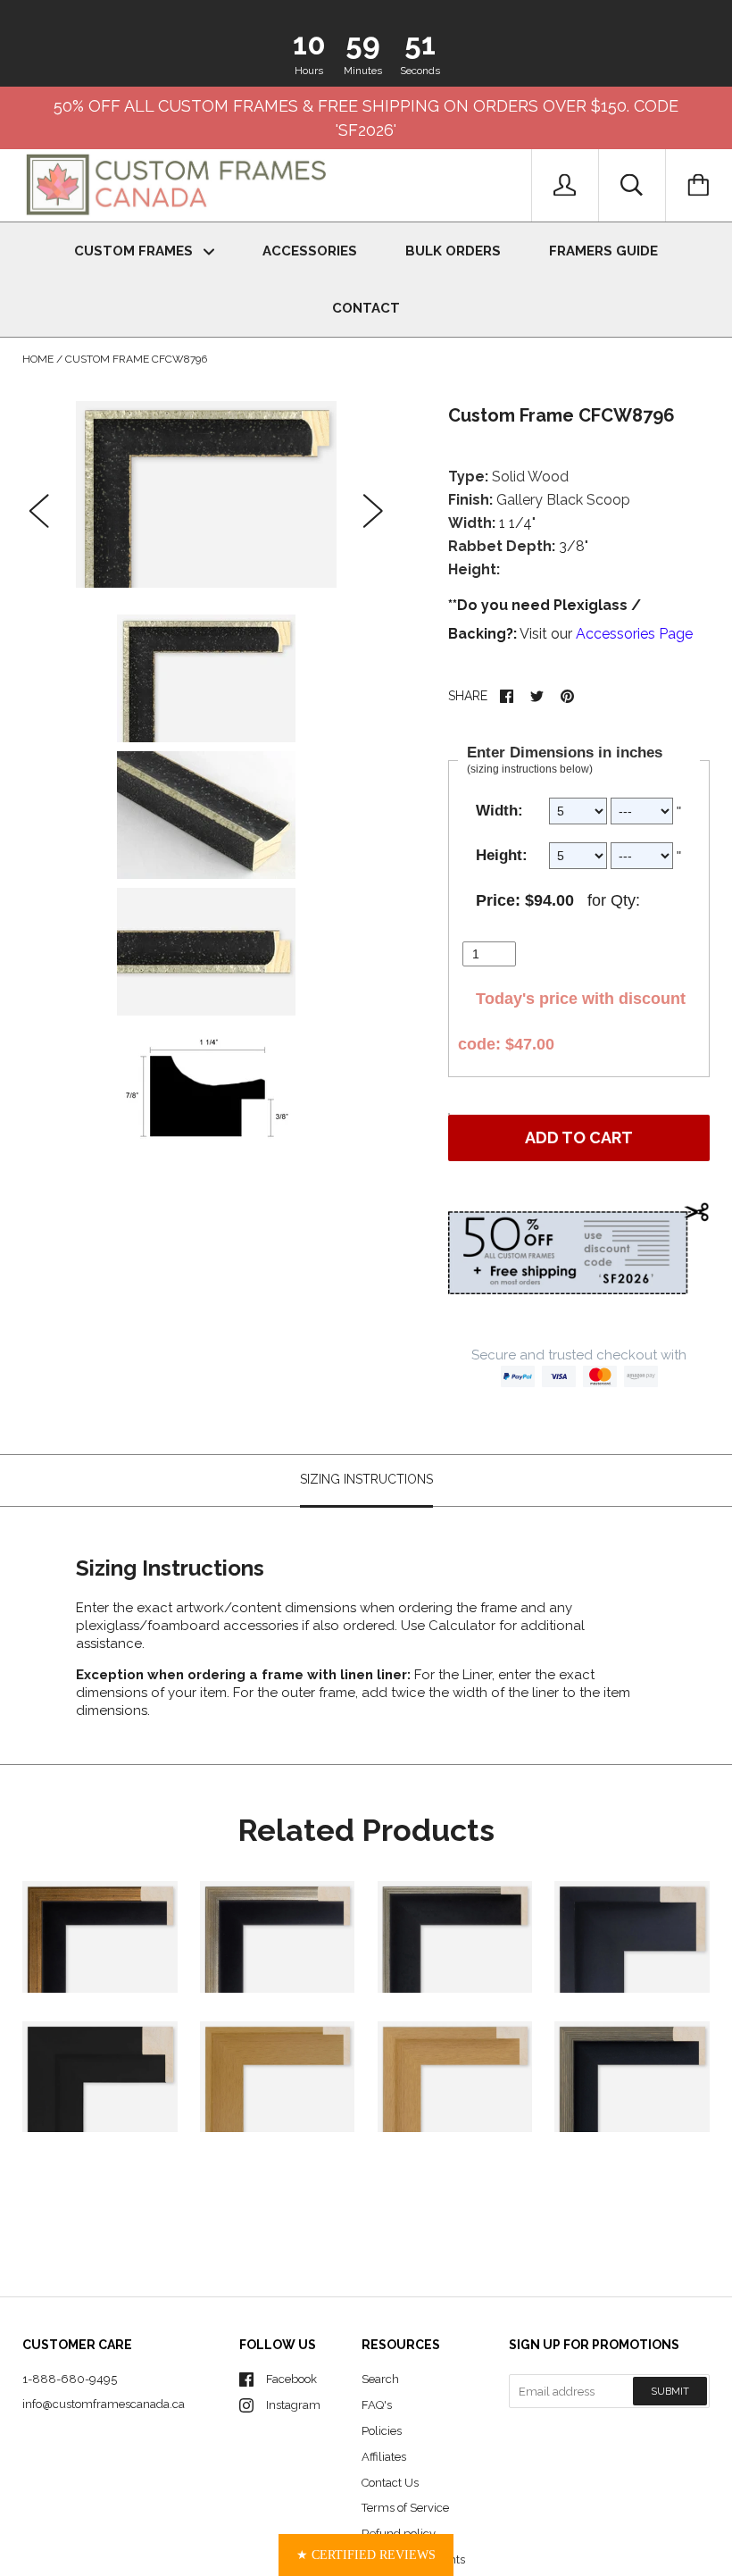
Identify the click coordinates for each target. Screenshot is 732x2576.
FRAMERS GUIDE (603, 251)
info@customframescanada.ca (104, 2404)
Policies (382, 2431)
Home (38, 359)
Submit (670, 2392)
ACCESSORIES (310, 251)
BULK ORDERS (453, 251)
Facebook (291, 2379)
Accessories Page (634, 634)
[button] (366, 2555)
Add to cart (579, 1137)
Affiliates (384, 2457)
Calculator (464, 1626)
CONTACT (366, 308)
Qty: (625, 900)
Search (380, 2379)
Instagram (293, 2405)
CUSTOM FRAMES (135, 251)
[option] (206, 494)
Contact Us (390, 2483)
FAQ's (377, 2405)
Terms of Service (405, 2508)
